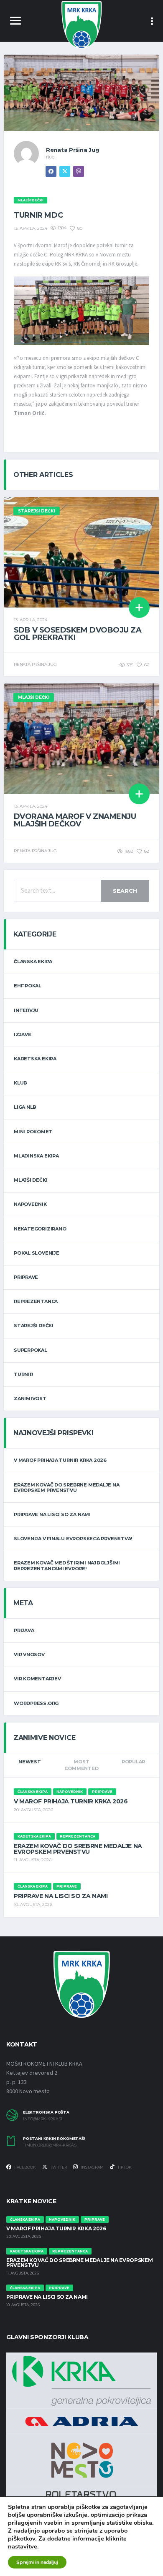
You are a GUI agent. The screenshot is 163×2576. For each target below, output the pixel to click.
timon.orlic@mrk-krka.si (50, 2145)
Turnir (23, 1374)
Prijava (24, 1630)
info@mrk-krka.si (43, 2119)
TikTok (124, 2167)
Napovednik (30, 1204)
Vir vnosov (29, 1655)
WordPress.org (36, 1703)
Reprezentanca (36, 1301)
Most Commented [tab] (81, 1765)
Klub (20, 1083)
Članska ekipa (33, 962)
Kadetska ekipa (35, 1059)
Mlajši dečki (31, 1180)
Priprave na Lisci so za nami (52, 1514)
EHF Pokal (28, 986)
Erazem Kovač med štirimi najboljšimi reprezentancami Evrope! (67, 1565)
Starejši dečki (34, 1326)
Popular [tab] (133, 1762)
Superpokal (31, 1350)
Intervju (26, 1010)
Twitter (58, 2167)
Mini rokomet (33, 1132)
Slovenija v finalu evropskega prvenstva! (73, 1539)
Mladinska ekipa (36, 1156)
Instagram (92, 2167)
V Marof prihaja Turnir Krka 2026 (60, 1460)
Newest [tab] (30, 1762)
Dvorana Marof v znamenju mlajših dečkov (75, 820)
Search (125, 891)
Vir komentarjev (37, 1679)
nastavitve (23, 2546)
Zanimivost (30, 1398)
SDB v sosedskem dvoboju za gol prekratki (78, 634)
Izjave (23, 1034)
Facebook (25, 2167)
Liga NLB (25, 1107)
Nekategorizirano (40, 1229)
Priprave (26, 1277)
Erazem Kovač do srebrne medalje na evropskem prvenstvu (67, 1488)
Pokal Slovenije (37, 1253)
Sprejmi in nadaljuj (37, 2562)
